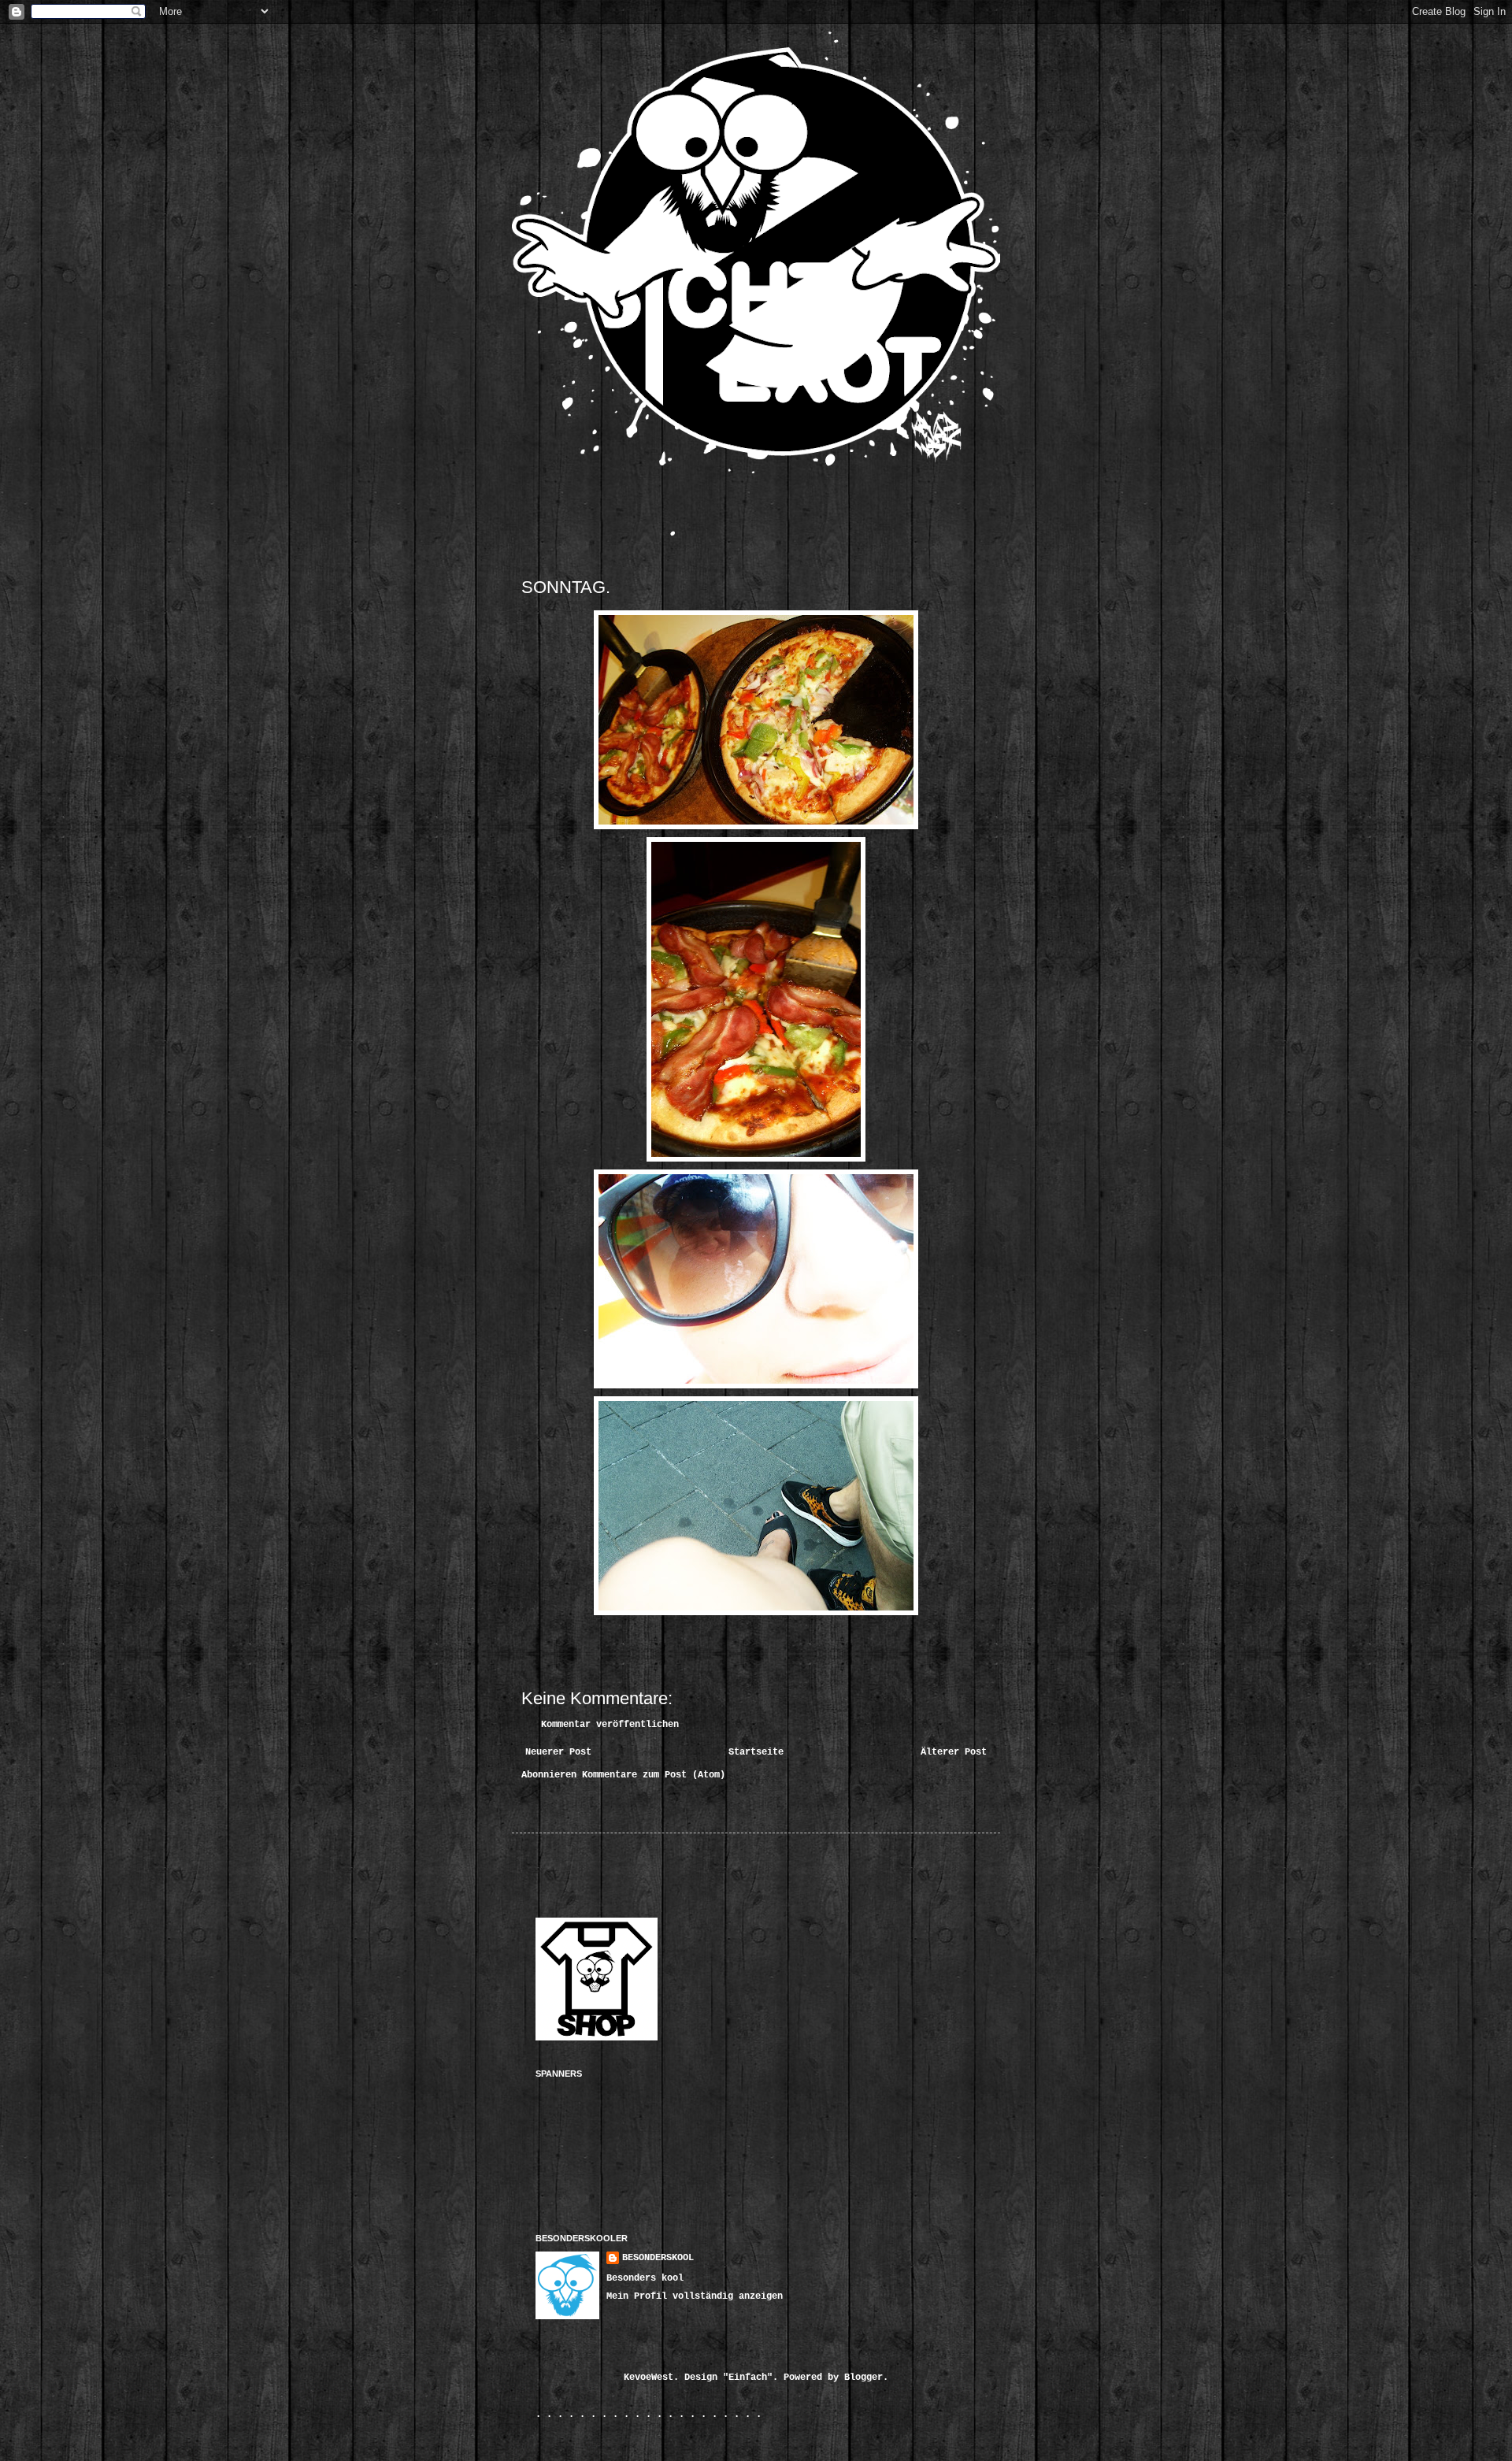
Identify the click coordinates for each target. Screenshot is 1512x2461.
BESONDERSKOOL (658, 2258)
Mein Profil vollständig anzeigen (695, 2296)
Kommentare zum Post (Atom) (654, 1775)
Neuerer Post (558, 1752)
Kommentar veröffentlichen (610, 1725)
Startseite (756, 1752)
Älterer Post (954, 1752)
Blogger (863, 2378)
